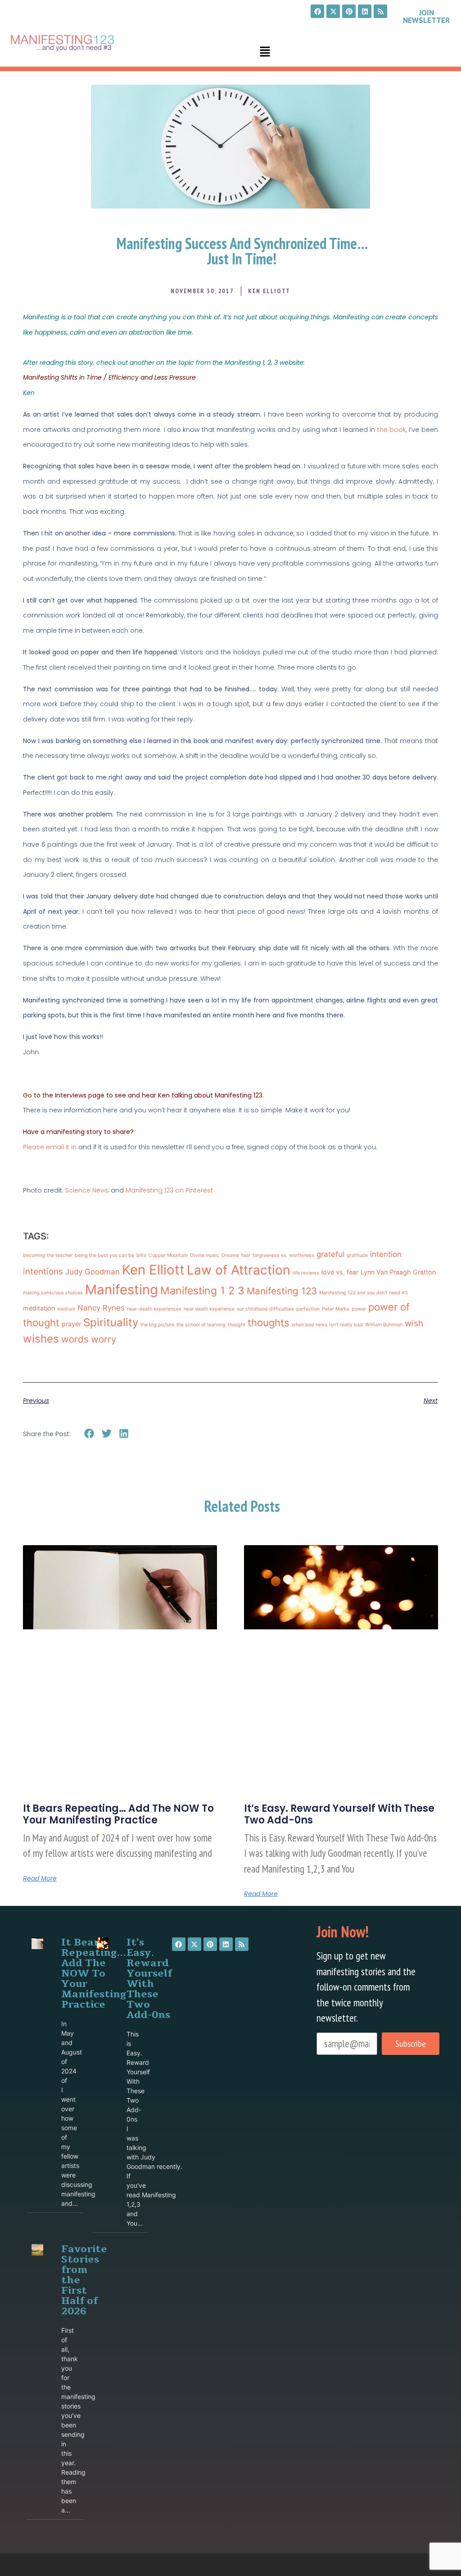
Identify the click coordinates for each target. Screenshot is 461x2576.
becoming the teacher (48, 1255)
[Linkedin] (365, 11)
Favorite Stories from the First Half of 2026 (84, 2280)
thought (237, 1325)
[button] (265, 52)
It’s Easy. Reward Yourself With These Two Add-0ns (339, 1814)
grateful (330, 1254)
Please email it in (50, 1147)
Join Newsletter (426, 16)
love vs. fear (340, 1272)
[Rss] (380, 11)
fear (246, 1255)
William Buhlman (384, 1325)
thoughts (269, 1323)
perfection (308, 1309)
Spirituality (111, 1322)
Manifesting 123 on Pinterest (169, 1190)
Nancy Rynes (101, 1308)
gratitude (357, 1255)
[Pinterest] (349, 11)
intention (386, 1254)
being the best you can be (104, 1255)
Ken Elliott (153, 1270)
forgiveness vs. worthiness (283, 1255)
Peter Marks (336, 1309)
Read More (40, 1878)
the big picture (157, 1325)
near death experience (209, 1309)
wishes (41, 1339)
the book (392, 430)
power (359, 1309)
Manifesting (122, 1290)
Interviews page (80, 1095)
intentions (43, 1272)
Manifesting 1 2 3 (202, 1291)
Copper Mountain (168, 1255)
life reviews (306, 1273)
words (75, 1339)
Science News (88, 1190)
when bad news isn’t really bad (327, 1325)
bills (141, 1255)
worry (104, 1339)
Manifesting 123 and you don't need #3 (364, 1293)
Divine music (205, 1255)
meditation (39, 1308)
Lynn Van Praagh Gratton (398, 1272)
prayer (71, 1324)
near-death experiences (154, 1309)
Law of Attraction (239, 1270)
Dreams (230, 1255)
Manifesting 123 (282, 1291)
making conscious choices (53, 1293)
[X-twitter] (333, 11)
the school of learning (201, 1325)
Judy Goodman (93, 1272)
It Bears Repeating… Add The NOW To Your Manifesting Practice (118, 1814)
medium (66, 1309)
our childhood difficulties (265, 1309)
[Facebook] (317, 11)
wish (414, 1323)
